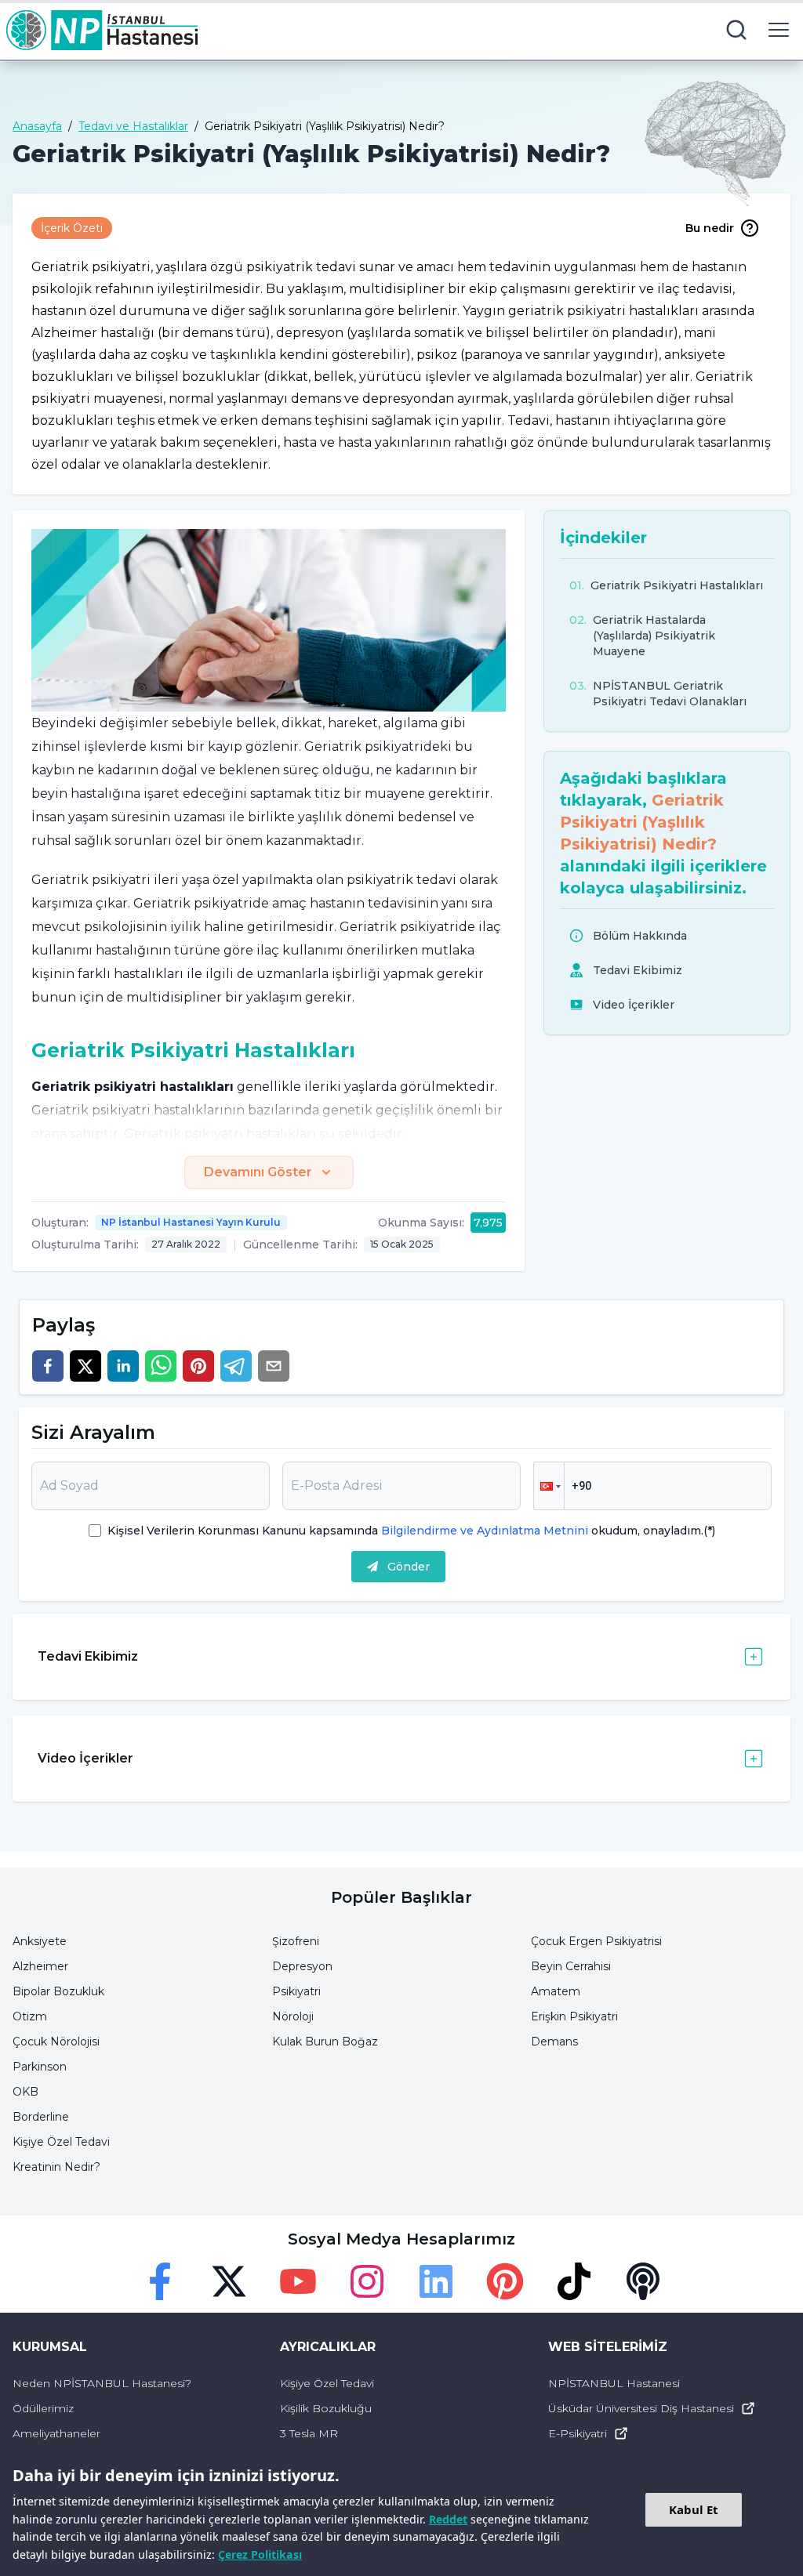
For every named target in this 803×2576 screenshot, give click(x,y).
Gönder (409, 1567)
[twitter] (85, 1366)
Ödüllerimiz (43, 2408)
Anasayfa (37, 126)
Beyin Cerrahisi (571, 1966)
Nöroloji (293, 2016)
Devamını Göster (258, 1172)
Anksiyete (40, 1941)
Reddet (448, 2519)
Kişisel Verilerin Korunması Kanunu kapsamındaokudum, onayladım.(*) (411, 1531)
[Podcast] (643, 2281)
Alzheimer (40, 1966)
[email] (274, 1366)
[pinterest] (198, 1366)
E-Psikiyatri (578, 2433)
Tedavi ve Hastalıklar (133, 126)
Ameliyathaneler (56, 2433)
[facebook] (48, 1366)
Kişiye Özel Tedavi (61, 2142)
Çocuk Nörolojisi (56, 2042)
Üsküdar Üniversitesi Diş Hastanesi (641, 2408)
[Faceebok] (160, 2281)
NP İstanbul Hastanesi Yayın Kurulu (191, 1222)
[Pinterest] (505, 2281)
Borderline (41, 2117)
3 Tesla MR (309, 2433)
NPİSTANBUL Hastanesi (614, 2383)
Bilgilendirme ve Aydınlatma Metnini (485, 1531)
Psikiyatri (296, 1991)
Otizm (30, 2016)
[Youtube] (298, 2281)
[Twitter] (229, 2281)
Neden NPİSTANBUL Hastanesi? (102, 2383)
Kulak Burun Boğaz (325, 2042)
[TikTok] (574, 2281)
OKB (25, 2092)
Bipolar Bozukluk (58, 1991)
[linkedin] (123, 1366)
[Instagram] (367, 2281)
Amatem (556, 1991)
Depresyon (302, 1966)
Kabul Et (694, 2509)
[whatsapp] (161, 1366)
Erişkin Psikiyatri (574, 2016)
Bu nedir (710, 228)
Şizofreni (296, 1941)
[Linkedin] (436, 2281)
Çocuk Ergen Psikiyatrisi (596, 1941)
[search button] (736, 30)
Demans (554, 2042)
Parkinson (40, 2067)
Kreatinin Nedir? (56, 2167)
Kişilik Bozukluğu (326, 2408)
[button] (549, 1486)
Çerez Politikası (260, 2554)
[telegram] (236, 1366)
